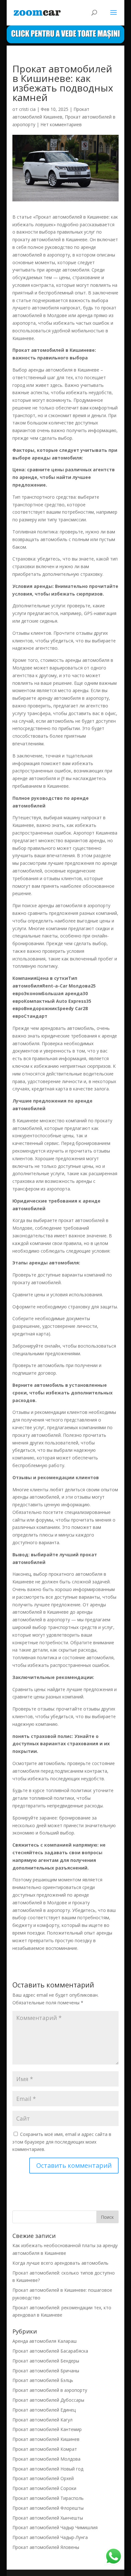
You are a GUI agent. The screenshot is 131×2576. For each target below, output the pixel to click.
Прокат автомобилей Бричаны (46, 2371)
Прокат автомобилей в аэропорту (50, 2390)
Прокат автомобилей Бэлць (43, 2380)
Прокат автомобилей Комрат (45, 2449)
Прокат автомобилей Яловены (46, 2547)
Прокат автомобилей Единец (44, 2410)
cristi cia (27, 109)
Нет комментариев (61, 124)
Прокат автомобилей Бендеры (46, 2361)
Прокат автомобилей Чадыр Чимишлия (55, 2527)
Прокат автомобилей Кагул (42, 2420)
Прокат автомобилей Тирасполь (48, 2498)
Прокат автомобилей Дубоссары (48, 2400)
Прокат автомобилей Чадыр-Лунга (50, 2537)
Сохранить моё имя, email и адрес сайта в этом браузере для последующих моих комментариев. (62, 2142)
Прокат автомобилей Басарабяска (50, 2351)
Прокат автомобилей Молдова (46, 2459)
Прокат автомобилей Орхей (43, 2478)
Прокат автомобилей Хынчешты (48, 2518)
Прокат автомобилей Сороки (44, 2488)
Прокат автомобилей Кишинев (46, 2439)
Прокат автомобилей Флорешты (48, 2508)
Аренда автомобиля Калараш (45, 2341)
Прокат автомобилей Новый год (48, 2469)
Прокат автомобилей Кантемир (47, 2429)
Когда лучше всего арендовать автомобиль (60, 2263)
